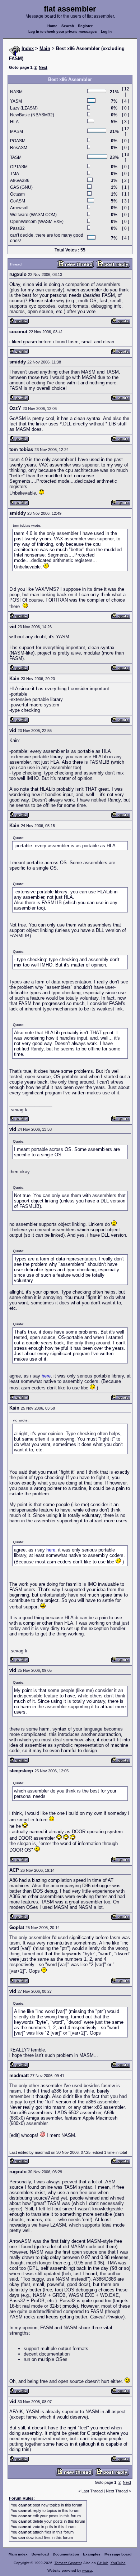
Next (43, 67)
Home (52, 26)
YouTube (118, 2563)
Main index (18, 2554)
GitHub (103, 2563)
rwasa (87, 2570)
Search (68, 26)
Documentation (66, 2554)
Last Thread (92, 2491)
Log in (106, 32)
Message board (118, 2554)
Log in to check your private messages (63, 32)
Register (85, 26)
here (46, 1376)
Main (45, 48)
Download (40, 2554)
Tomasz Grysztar (68, 2563)
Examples (92, 2554)
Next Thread (117, 2491)
